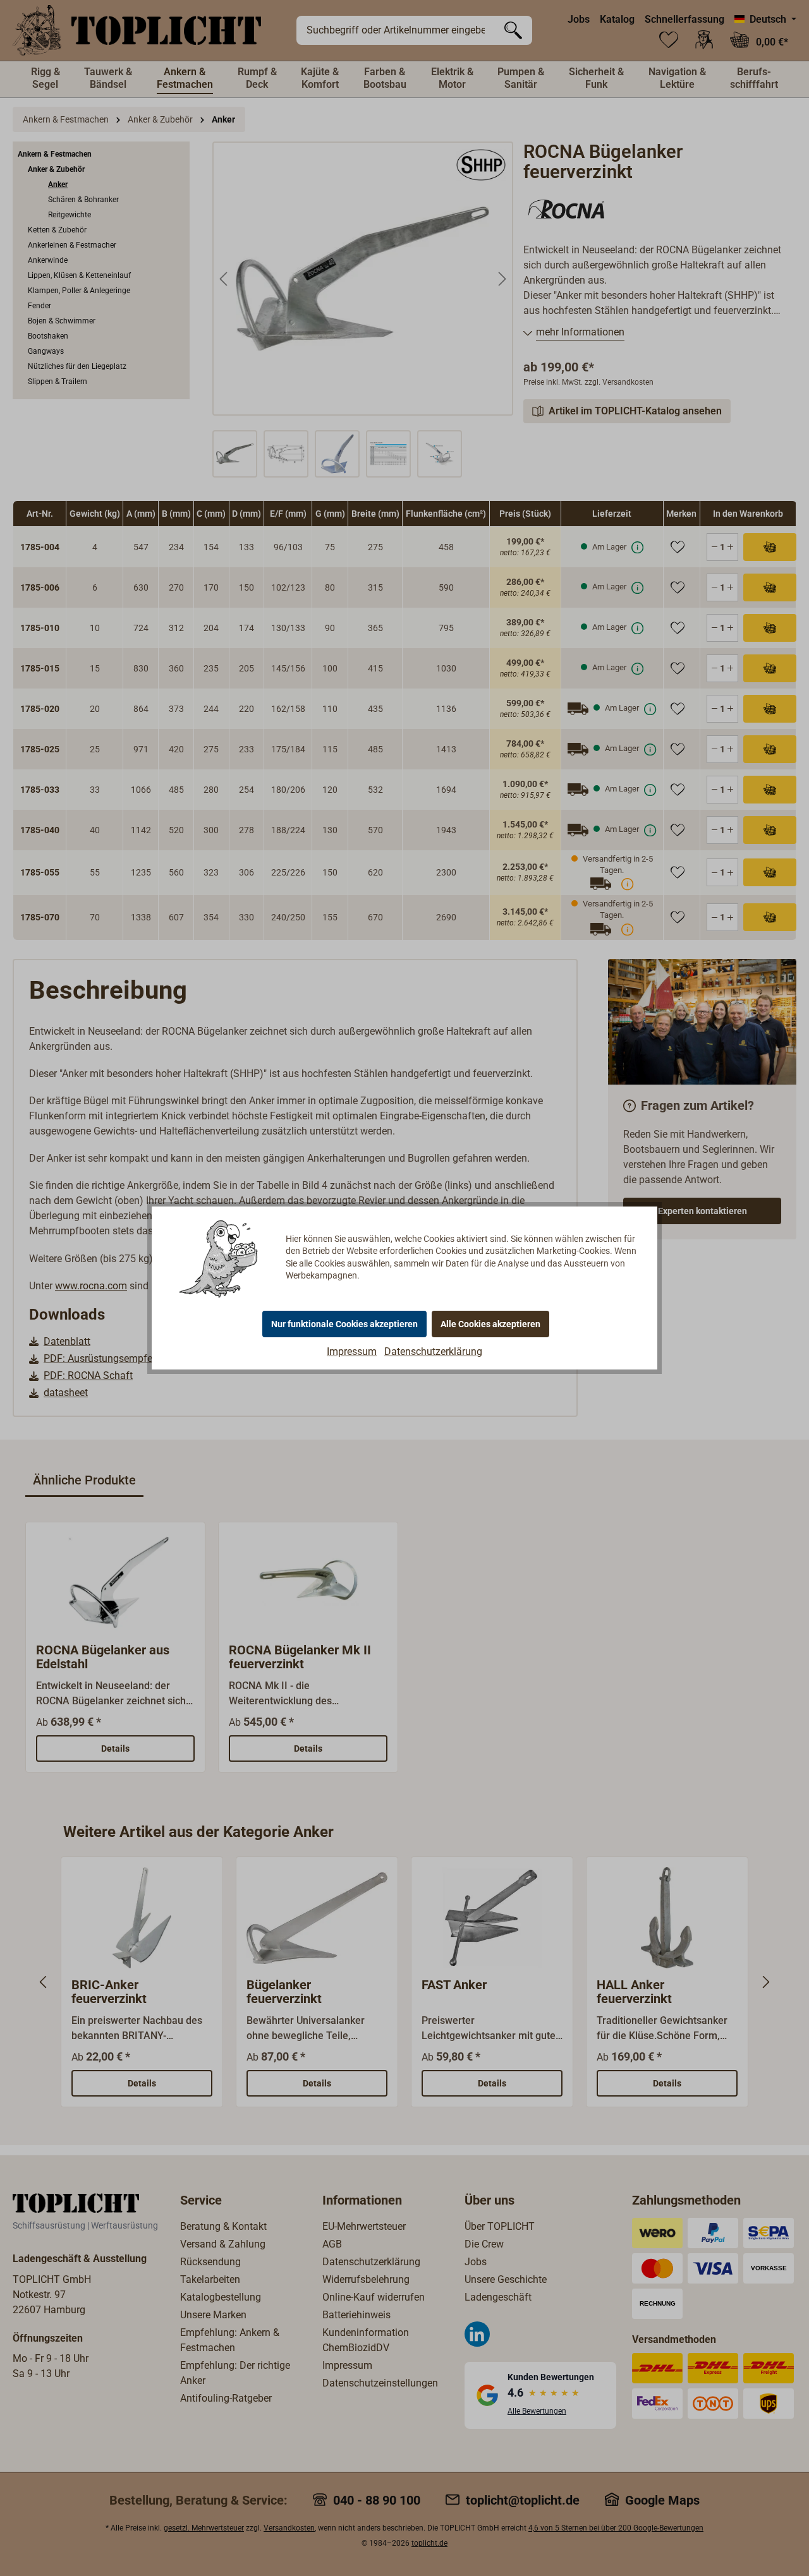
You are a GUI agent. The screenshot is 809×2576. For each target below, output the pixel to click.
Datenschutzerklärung (433, 1351)
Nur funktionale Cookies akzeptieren (344, 1324)
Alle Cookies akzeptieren (490, 1324)
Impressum (352, 1351)
